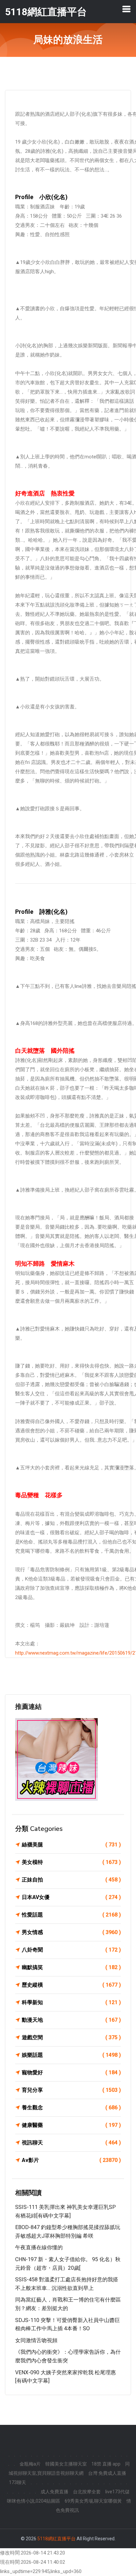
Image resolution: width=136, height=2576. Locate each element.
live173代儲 (117, 2492)
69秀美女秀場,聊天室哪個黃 (93, 2501)
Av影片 (71, 2160)
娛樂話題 (71, 2055)
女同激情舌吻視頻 (36, 2340)
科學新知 (71, 2002)
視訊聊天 (71, 2143)
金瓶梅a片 (30, 2464)
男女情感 (71, 1932)
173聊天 (17, 2482)
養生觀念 (71, 2108)
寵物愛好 (71, 2072)
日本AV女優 (71, 1897)
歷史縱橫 (71, 1985)
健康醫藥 (71, 2125)
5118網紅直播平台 (56, 2539)
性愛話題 (71, 1915)
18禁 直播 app (106, 2464)
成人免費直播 (54, 2492)
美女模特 (71, 1862)
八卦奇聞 (71, 1950)
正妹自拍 (71, 1880)
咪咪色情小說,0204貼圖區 (34, 2501)
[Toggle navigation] (126, 9)
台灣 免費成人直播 (107, 2473)
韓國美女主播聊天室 (66, 2464)
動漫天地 (71, 2020)
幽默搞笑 (71, 1967)
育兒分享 (71, 2090)
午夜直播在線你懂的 (39, 2247)
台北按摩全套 (87, 2492)
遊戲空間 (71, 2037)
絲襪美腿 (71, 1845)
